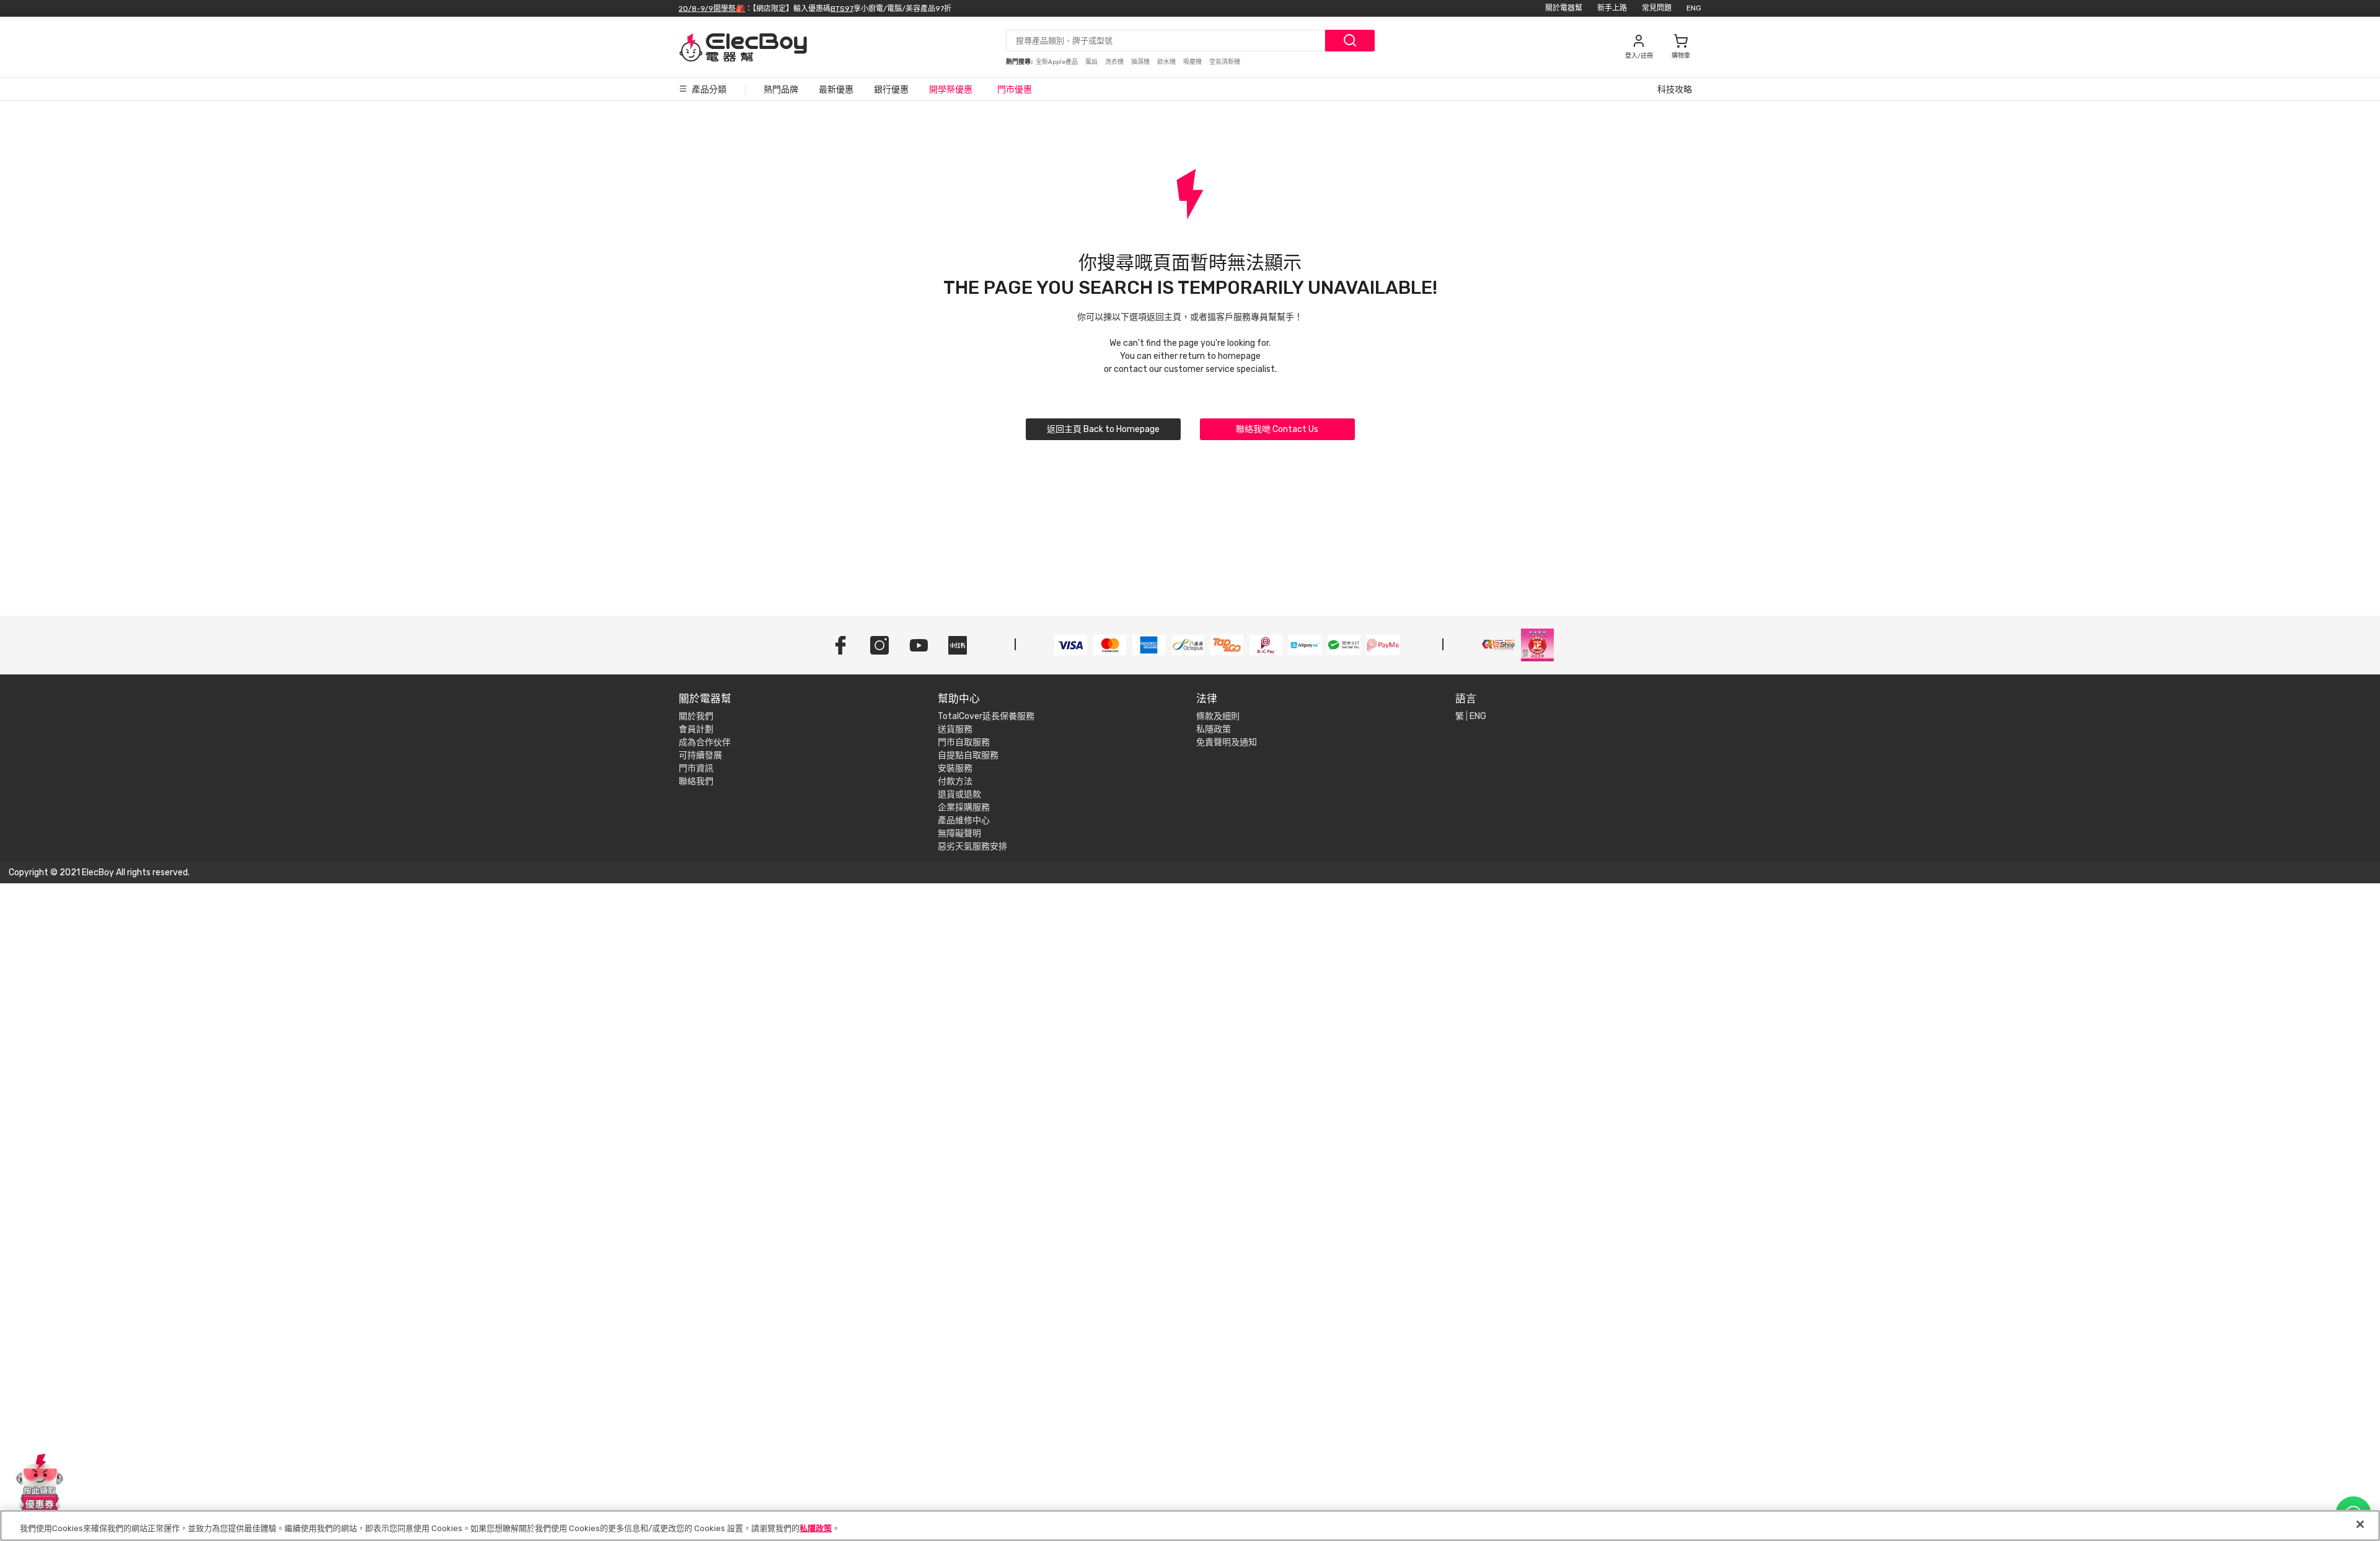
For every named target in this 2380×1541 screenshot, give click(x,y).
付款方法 (955, 781)
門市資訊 (696, 768)
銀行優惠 (891, 90)
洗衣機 (1115, 62)
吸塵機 (1193, 62)
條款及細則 (1218, 716)
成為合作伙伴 (705, 742)
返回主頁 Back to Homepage (1103, 429)
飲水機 (1167, 62)
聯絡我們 (696, 781)
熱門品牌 (781, 90)
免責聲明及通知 (1227, 742)
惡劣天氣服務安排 (972, 846)
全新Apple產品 (1057, 62)
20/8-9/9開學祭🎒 (712, 8)
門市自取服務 (964, 742)
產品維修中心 (964, 820)
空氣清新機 (1225, 62)
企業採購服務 (964, 807)
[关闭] (2360, 1524)
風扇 (1092, 62)
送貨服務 (955, 729)
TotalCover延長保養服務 (986, 716)
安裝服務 (955, 768)
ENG (1694, 8)
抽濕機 (1141, 62)
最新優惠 (836, 90)
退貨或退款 (959, 794)
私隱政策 (1214, 729)
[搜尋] (1350, 41)
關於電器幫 (1564, 8)
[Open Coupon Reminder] (40, 1484)
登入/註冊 (1639, 56)
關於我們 (696, 716)
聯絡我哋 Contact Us (1277, 429)
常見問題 (1657, 8)
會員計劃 (696, 729)
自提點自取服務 (968, 755)
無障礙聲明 (959, 833)
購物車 (1681, 56)
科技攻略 (1675, 90)
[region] (1190, 1526)
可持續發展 (700, 755)
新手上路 (1612, 8)
